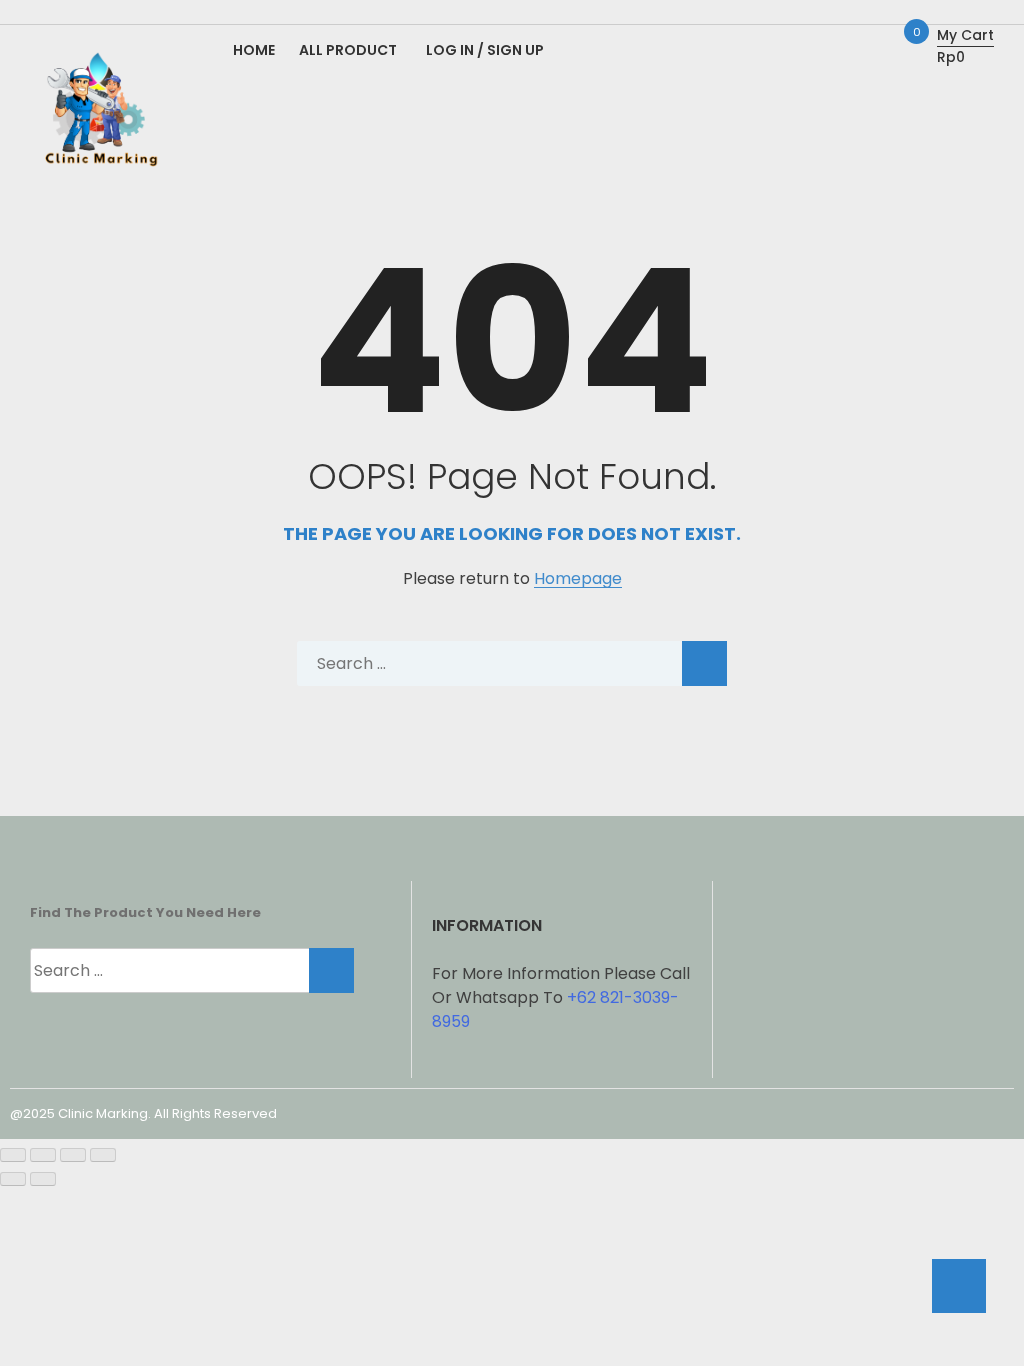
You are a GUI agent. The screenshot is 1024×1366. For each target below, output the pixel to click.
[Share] (73, 1155)
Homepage (578, 579)
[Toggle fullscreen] (43, 1155)
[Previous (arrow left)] (13, 1179)
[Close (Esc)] (103, 1155)
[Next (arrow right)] (43, 1179)
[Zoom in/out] (13, 1155)
